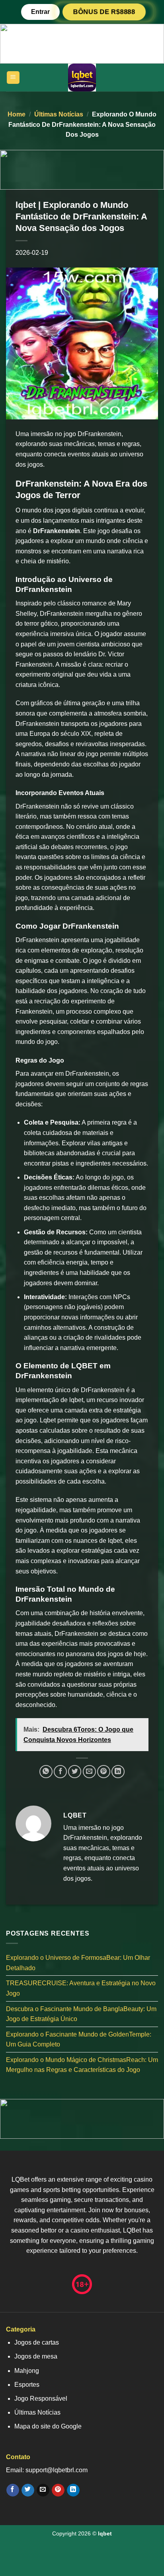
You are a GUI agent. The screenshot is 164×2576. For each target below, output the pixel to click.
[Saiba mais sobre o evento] (82, 43)
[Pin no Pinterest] (104, 1772)
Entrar (40, 12)
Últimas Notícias (59, 114)
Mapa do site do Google (48, 2426)
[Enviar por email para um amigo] (89, 1772)
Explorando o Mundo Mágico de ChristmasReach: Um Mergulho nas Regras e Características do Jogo (82, 2065)
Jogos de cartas (37, 2342)
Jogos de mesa (36, 2356)
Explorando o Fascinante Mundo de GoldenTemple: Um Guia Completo (79, 2040)
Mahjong (27, 2371)
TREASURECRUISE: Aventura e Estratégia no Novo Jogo (81, 1988)
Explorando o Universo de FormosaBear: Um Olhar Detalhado (78, 1963)
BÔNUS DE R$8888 (104, 12)
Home (17, 114)
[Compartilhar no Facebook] (60, 1772)
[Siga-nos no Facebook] (13, 2490)
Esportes (27, 2385)
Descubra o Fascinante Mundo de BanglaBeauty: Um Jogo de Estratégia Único (81, 2014)
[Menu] (13, 78)
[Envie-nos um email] (43, 2490)
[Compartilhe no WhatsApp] (46, 1772)
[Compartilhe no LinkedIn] (118, 1772)
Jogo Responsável (41, 2399)
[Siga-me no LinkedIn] (73, 2490)
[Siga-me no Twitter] (28, 2490)
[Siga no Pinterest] (58, 2490)
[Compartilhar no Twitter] (75, 1772)
